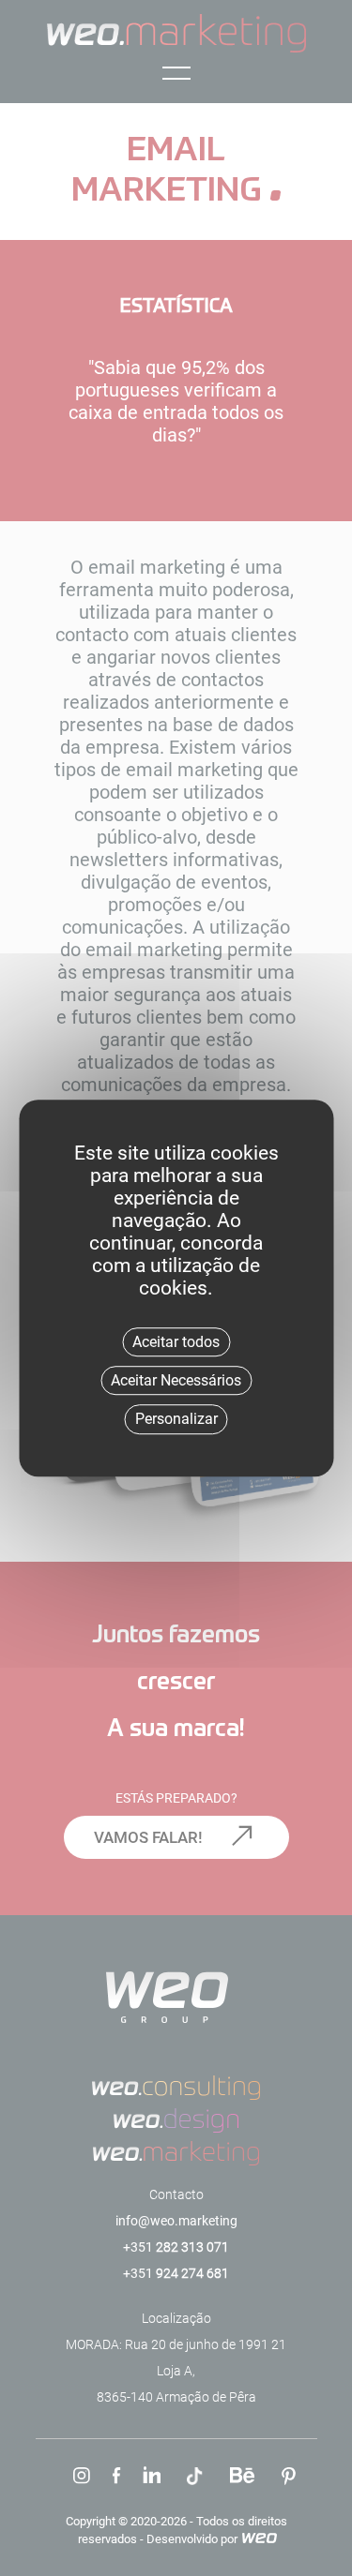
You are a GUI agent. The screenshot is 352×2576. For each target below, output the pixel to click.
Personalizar (176, 1420)
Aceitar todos (176, 1342)
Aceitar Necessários (176, 1380)
